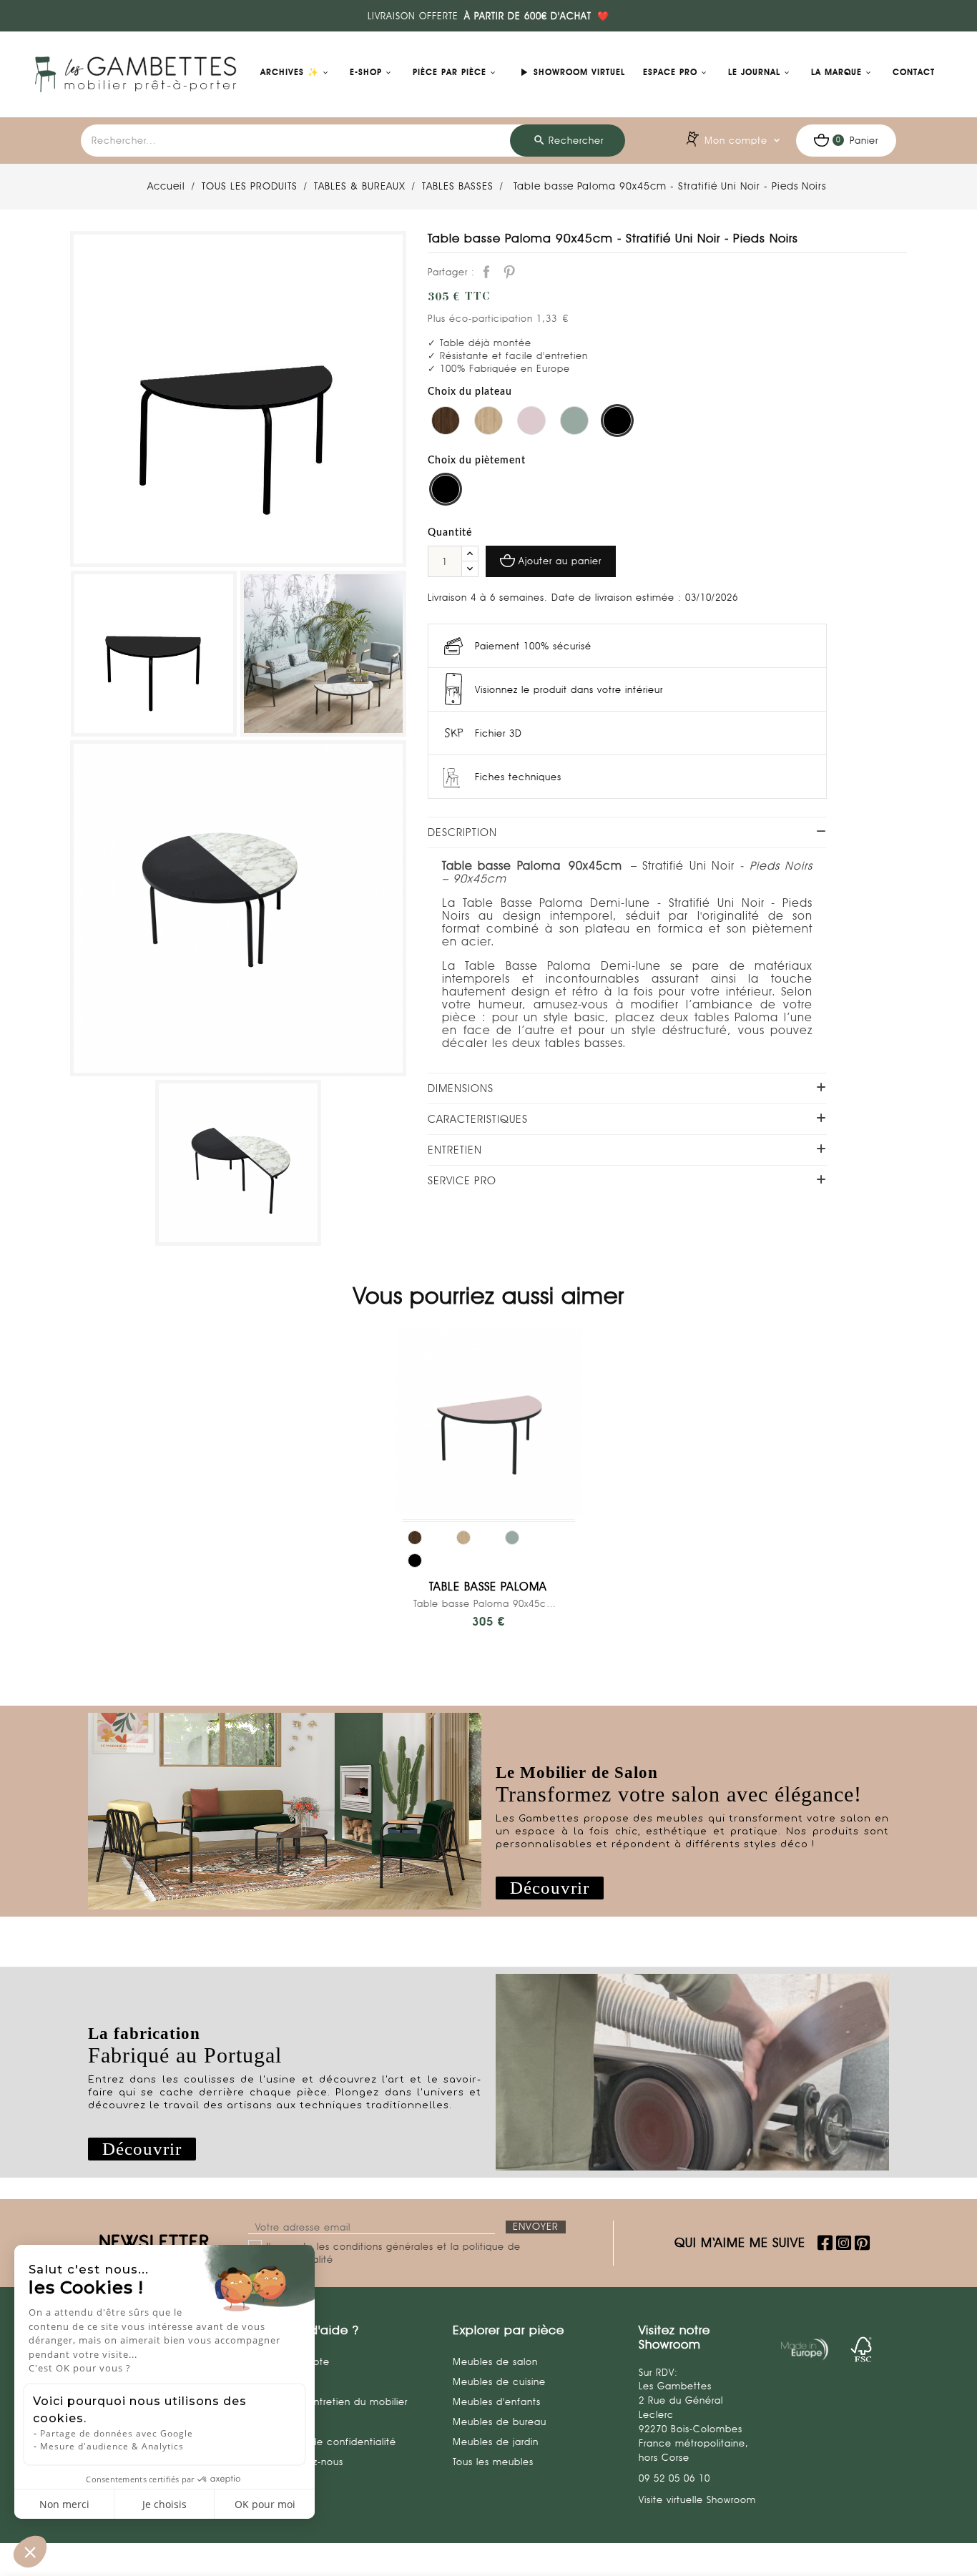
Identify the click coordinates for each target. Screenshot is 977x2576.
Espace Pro (670, 72)
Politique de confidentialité (332, 2442)
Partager (486, 272)
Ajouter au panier (560, 561)
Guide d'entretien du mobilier (337, 2402)
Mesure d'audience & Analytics (112, 2446)
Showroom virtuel (571, 72)
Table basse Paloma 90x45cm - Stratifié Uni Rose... (488, 1603)
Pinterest (509, 272)
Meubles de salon (495, 2361)
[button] (550, 1888)
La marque (836, 72)
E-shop (366, 72)
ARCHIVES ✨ (290, 72)
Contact (914, 72)
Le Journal (754, 72)
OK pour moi (265, 2504)
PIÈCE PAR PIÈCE (450, 72)
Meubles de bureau (500, 2422)
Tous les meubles (493, 2462)
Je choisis (165, 2504)
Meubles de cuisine (499, 2381)
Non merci (64, 2504)
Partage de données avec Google (117, 2433)
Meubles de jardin (496, 2442)
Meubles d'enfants (497, 2402)
